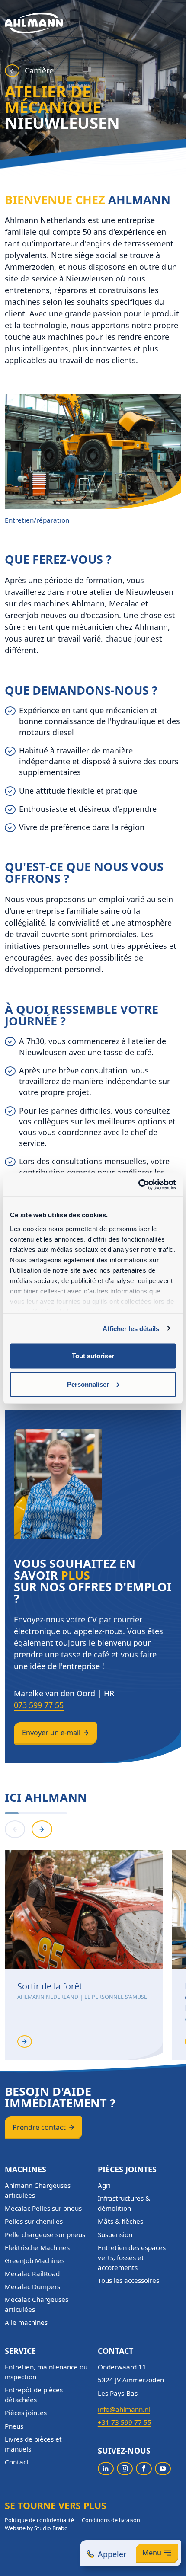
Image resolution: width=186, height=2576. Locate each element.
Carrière (39, 70)
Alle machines (26, 2322)
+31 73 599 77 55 (125, 2422)
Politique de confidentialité (39, 2520)
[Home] (34, 23)
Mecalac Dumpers (32, 2286)
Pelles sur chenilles (34, 2221)
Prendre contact (39, 2127)
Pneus (14, 2426)
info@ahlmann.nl (124, 2409)
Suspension (115, 2234)
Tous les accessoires (128, 2280)
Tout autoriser (93, 1356)
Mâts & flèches (120, 2221)
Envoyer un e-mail (51, 1733)
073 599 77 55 (39, 1705)
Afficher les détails (131, 1328)
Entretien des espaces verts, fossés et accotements (132, 2257)
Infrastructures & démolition (124, 2203)
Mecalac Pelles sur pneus (43, 2208)
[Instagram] (125, 2469)
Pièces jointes (26, 2413)
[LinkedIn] (106, 2469)
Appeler (112, 2554)
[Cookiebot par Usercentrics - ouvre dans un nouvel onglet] (138, 1184)
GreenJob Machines (35, 2260)
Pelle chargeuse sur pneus (45, 2234)
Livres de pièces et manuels (33, 2444)
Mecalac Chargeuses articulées (37, 2304)
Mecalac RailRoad (32, 2273)
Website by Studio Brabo (36, 2528)
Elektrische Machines (37, 2247)
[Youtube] (163, 2469)
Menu (152, 2553)
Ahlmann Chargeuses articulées (38, 2190)
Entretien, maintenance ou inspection (46, 2372)
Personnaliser (88, 1384)
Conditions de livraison (111, 2520)
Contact (17, 2462)
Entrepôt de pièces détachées (34, 2395)
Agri (104, 2185)
